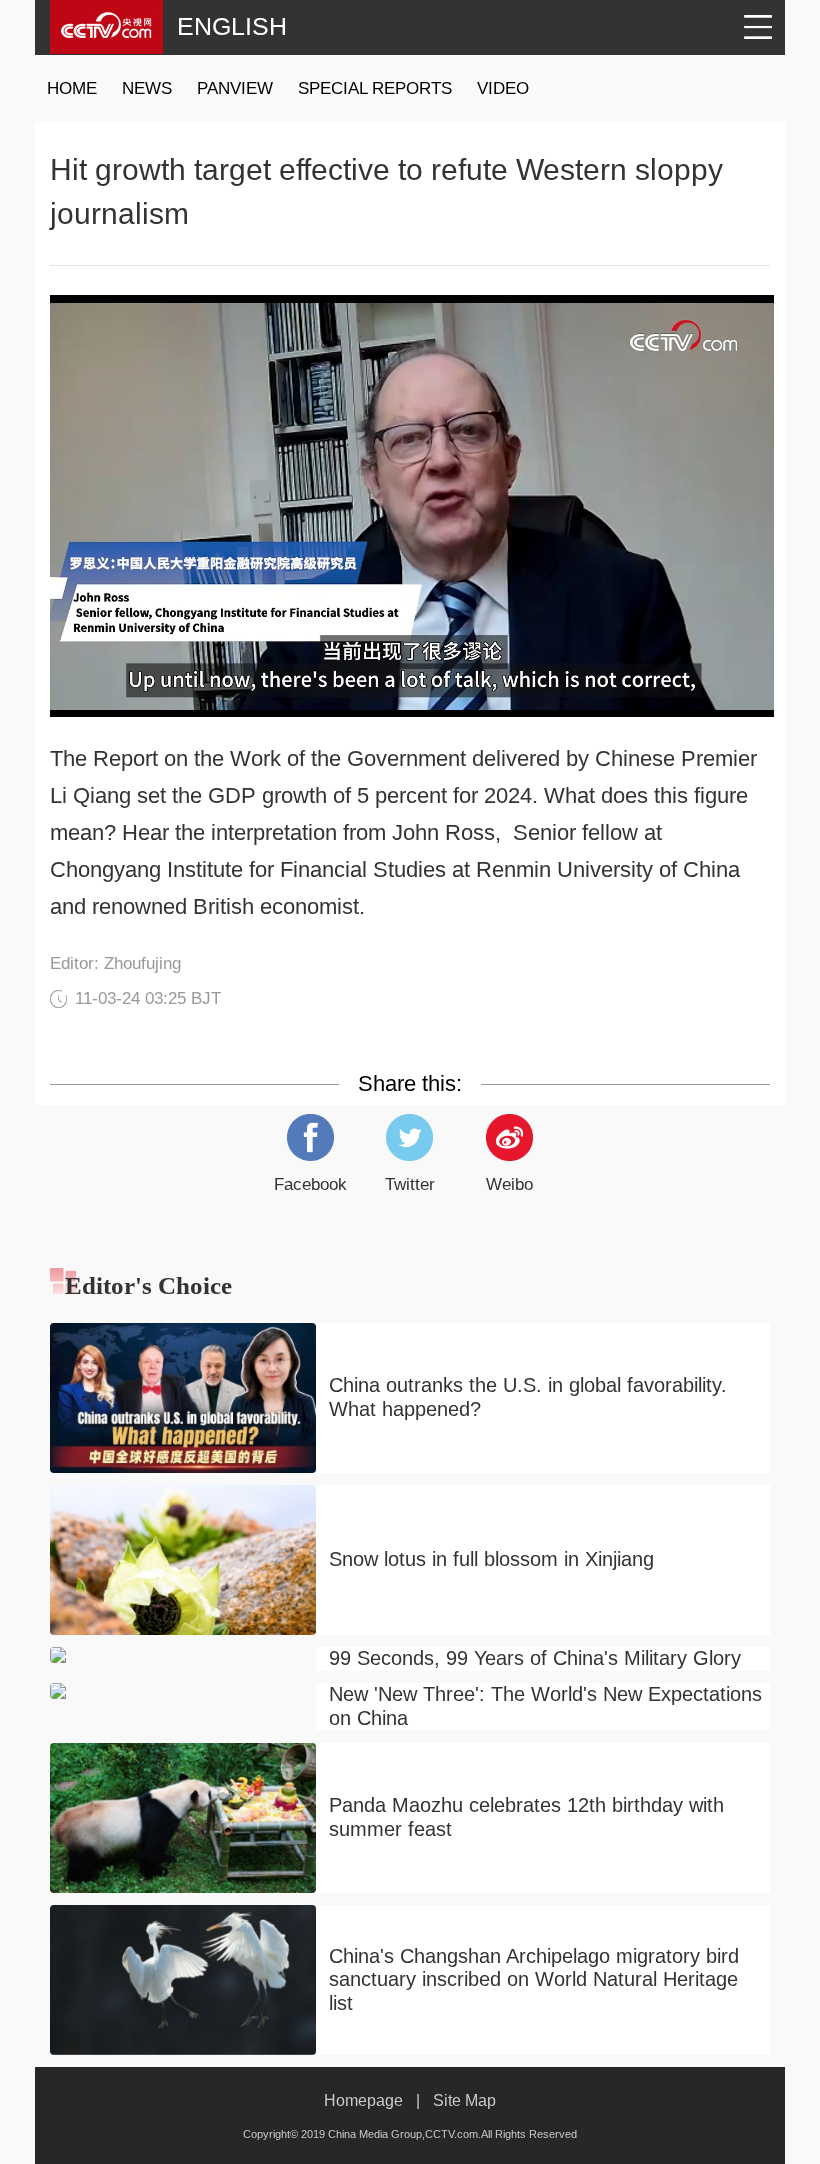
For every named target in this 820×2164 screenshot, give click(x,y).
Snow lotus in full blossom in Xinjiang (491, 1559)
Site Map (464, 2100)
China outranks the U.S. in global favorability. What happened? (528, 1397)
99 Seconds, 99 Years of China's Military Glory (535, 1658)
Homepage (363, 2100)
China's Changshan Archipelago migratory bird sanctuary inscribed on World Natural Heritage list (534, 1979)
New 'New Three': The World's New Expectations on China (545, 1706)
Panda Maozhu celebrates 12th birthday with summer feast (526, 1817)
